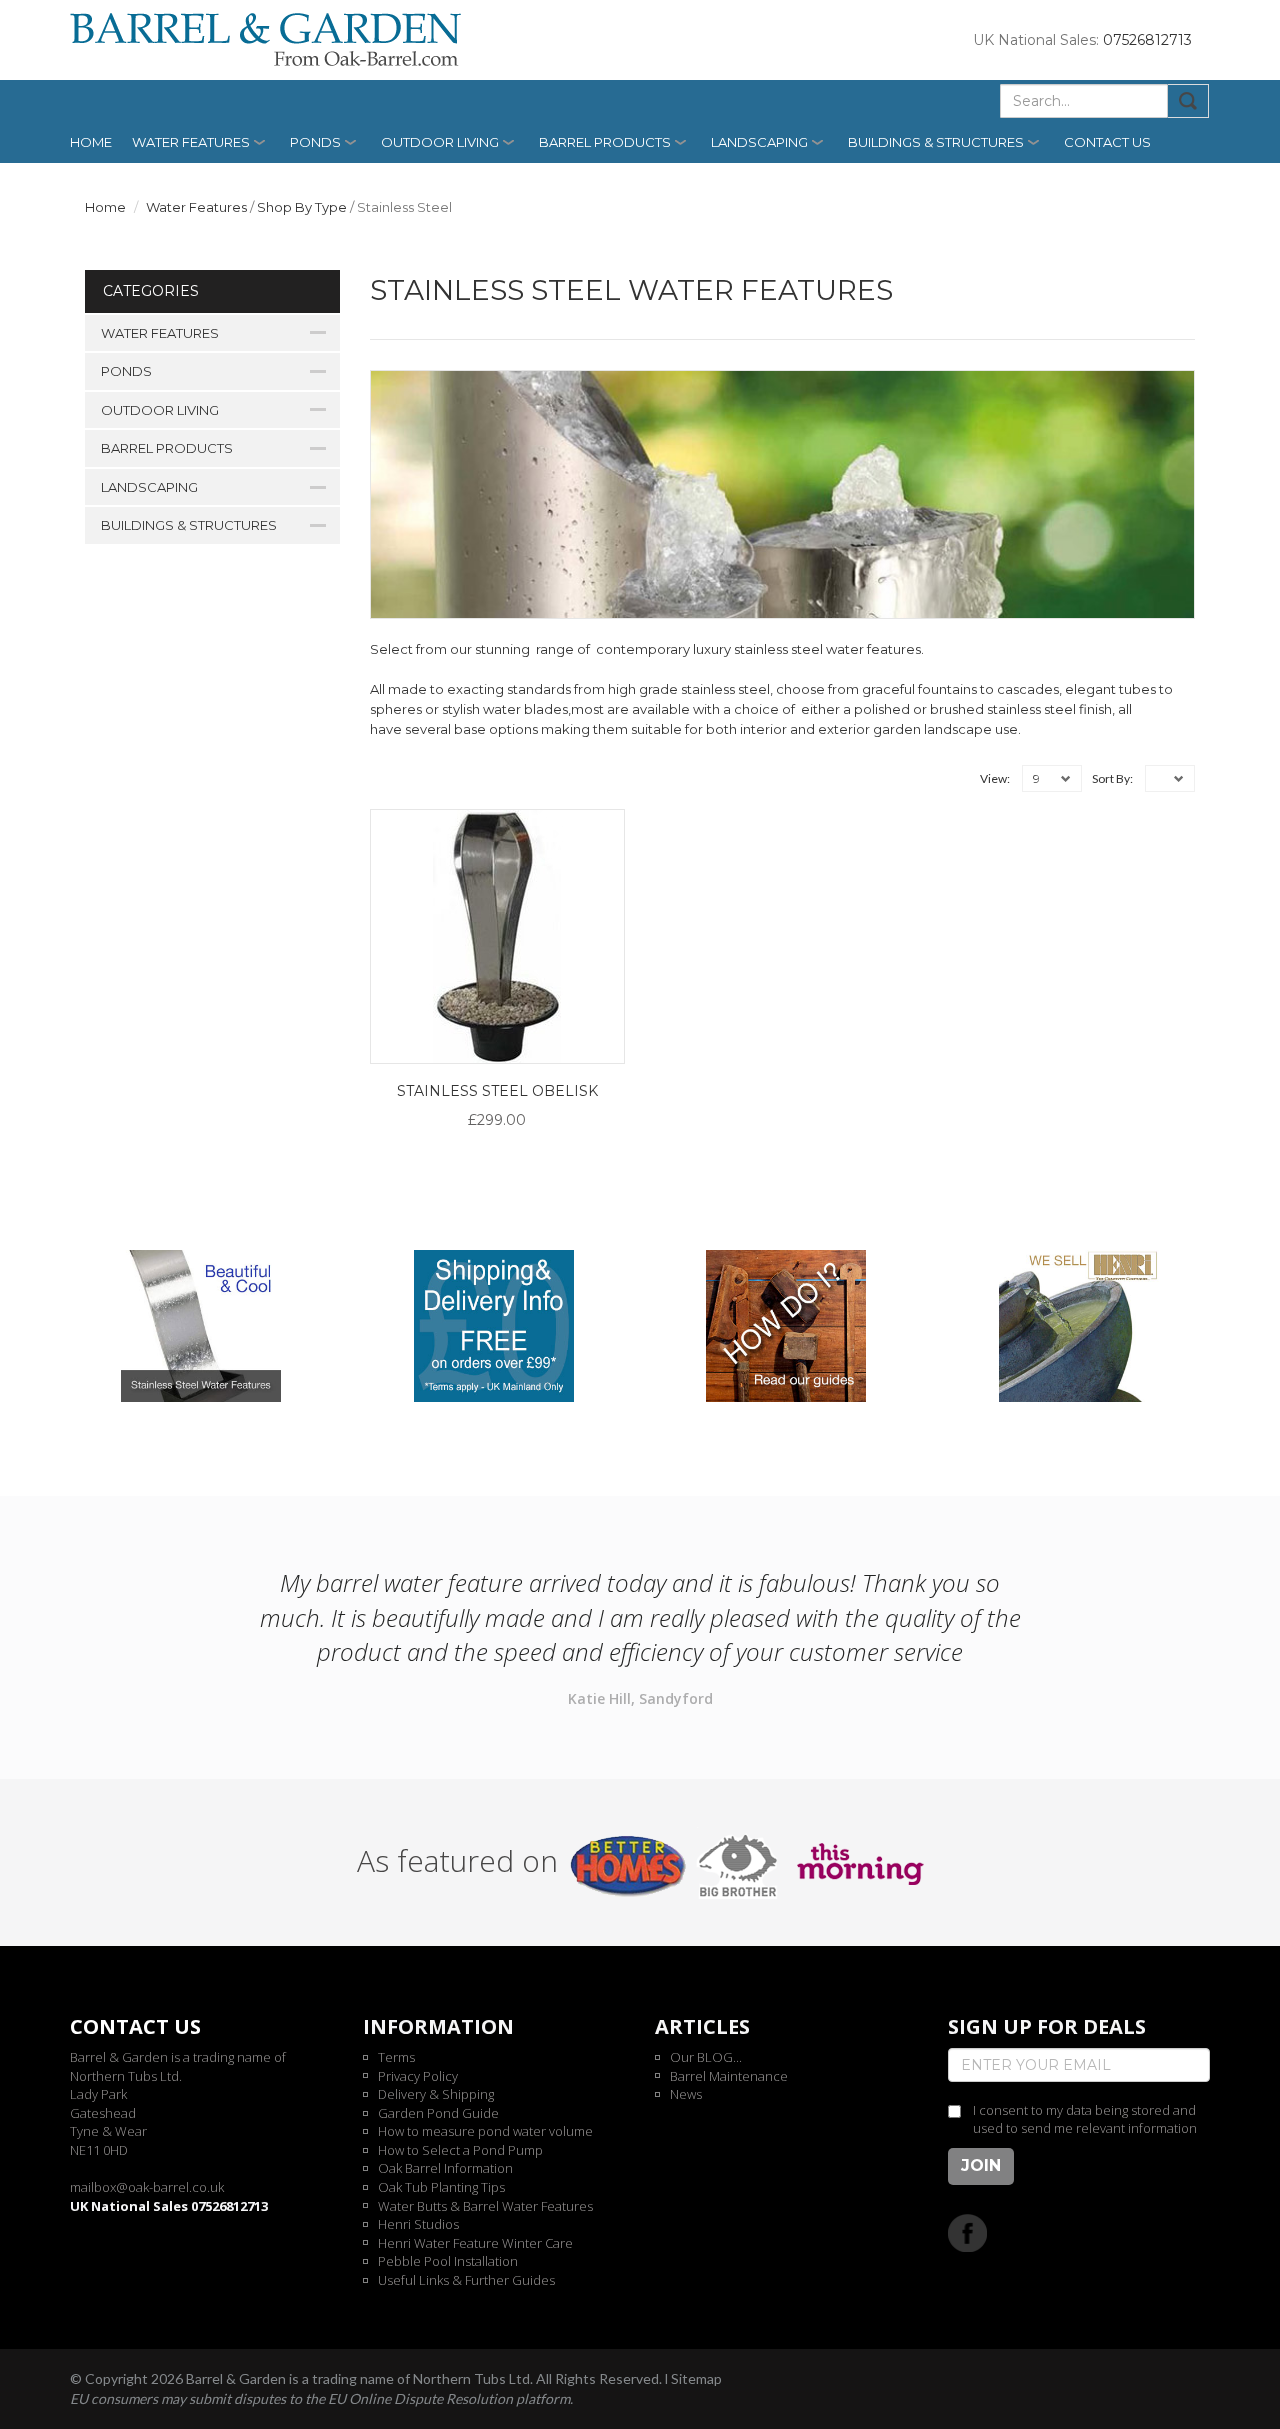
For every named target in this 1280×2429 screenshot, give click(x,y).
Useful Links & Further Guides (466, 2280)
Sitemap (696, 2378)
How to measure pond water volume (485, 2131)
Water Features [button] (191, 142)
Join (981, 2165)
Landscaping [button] (759, 142)
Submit (1188, 101)
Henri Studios (418, 2224)
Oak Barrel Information (445, 2168)
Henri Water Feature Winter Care (475, 2243)
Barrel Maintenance (729, 2076)
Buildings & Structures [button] (936, 142)
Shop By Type (302, 207)
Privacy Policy (418, 2076)
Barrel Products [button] (605, 142)
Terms (396, 2057)
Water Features (196, 207)
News (686, 2094)
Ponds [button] (315, 142)
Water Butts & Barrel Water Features (485, 2206)
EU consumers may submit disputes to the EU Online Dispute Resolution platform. (321, 2398)
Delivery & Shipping (436, 2094)
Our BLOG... (706, 2057)
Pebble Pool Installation (448, 2261)
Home (91, 142)
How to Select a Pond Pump (460, 2150)
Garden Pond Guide (438, 2113)
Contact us (1107, 142)
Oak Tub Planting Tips (441, 2187)
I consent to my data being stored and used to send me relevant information (1085, 2119)
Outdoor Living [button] (440, 142)
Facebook (967, 2232)
